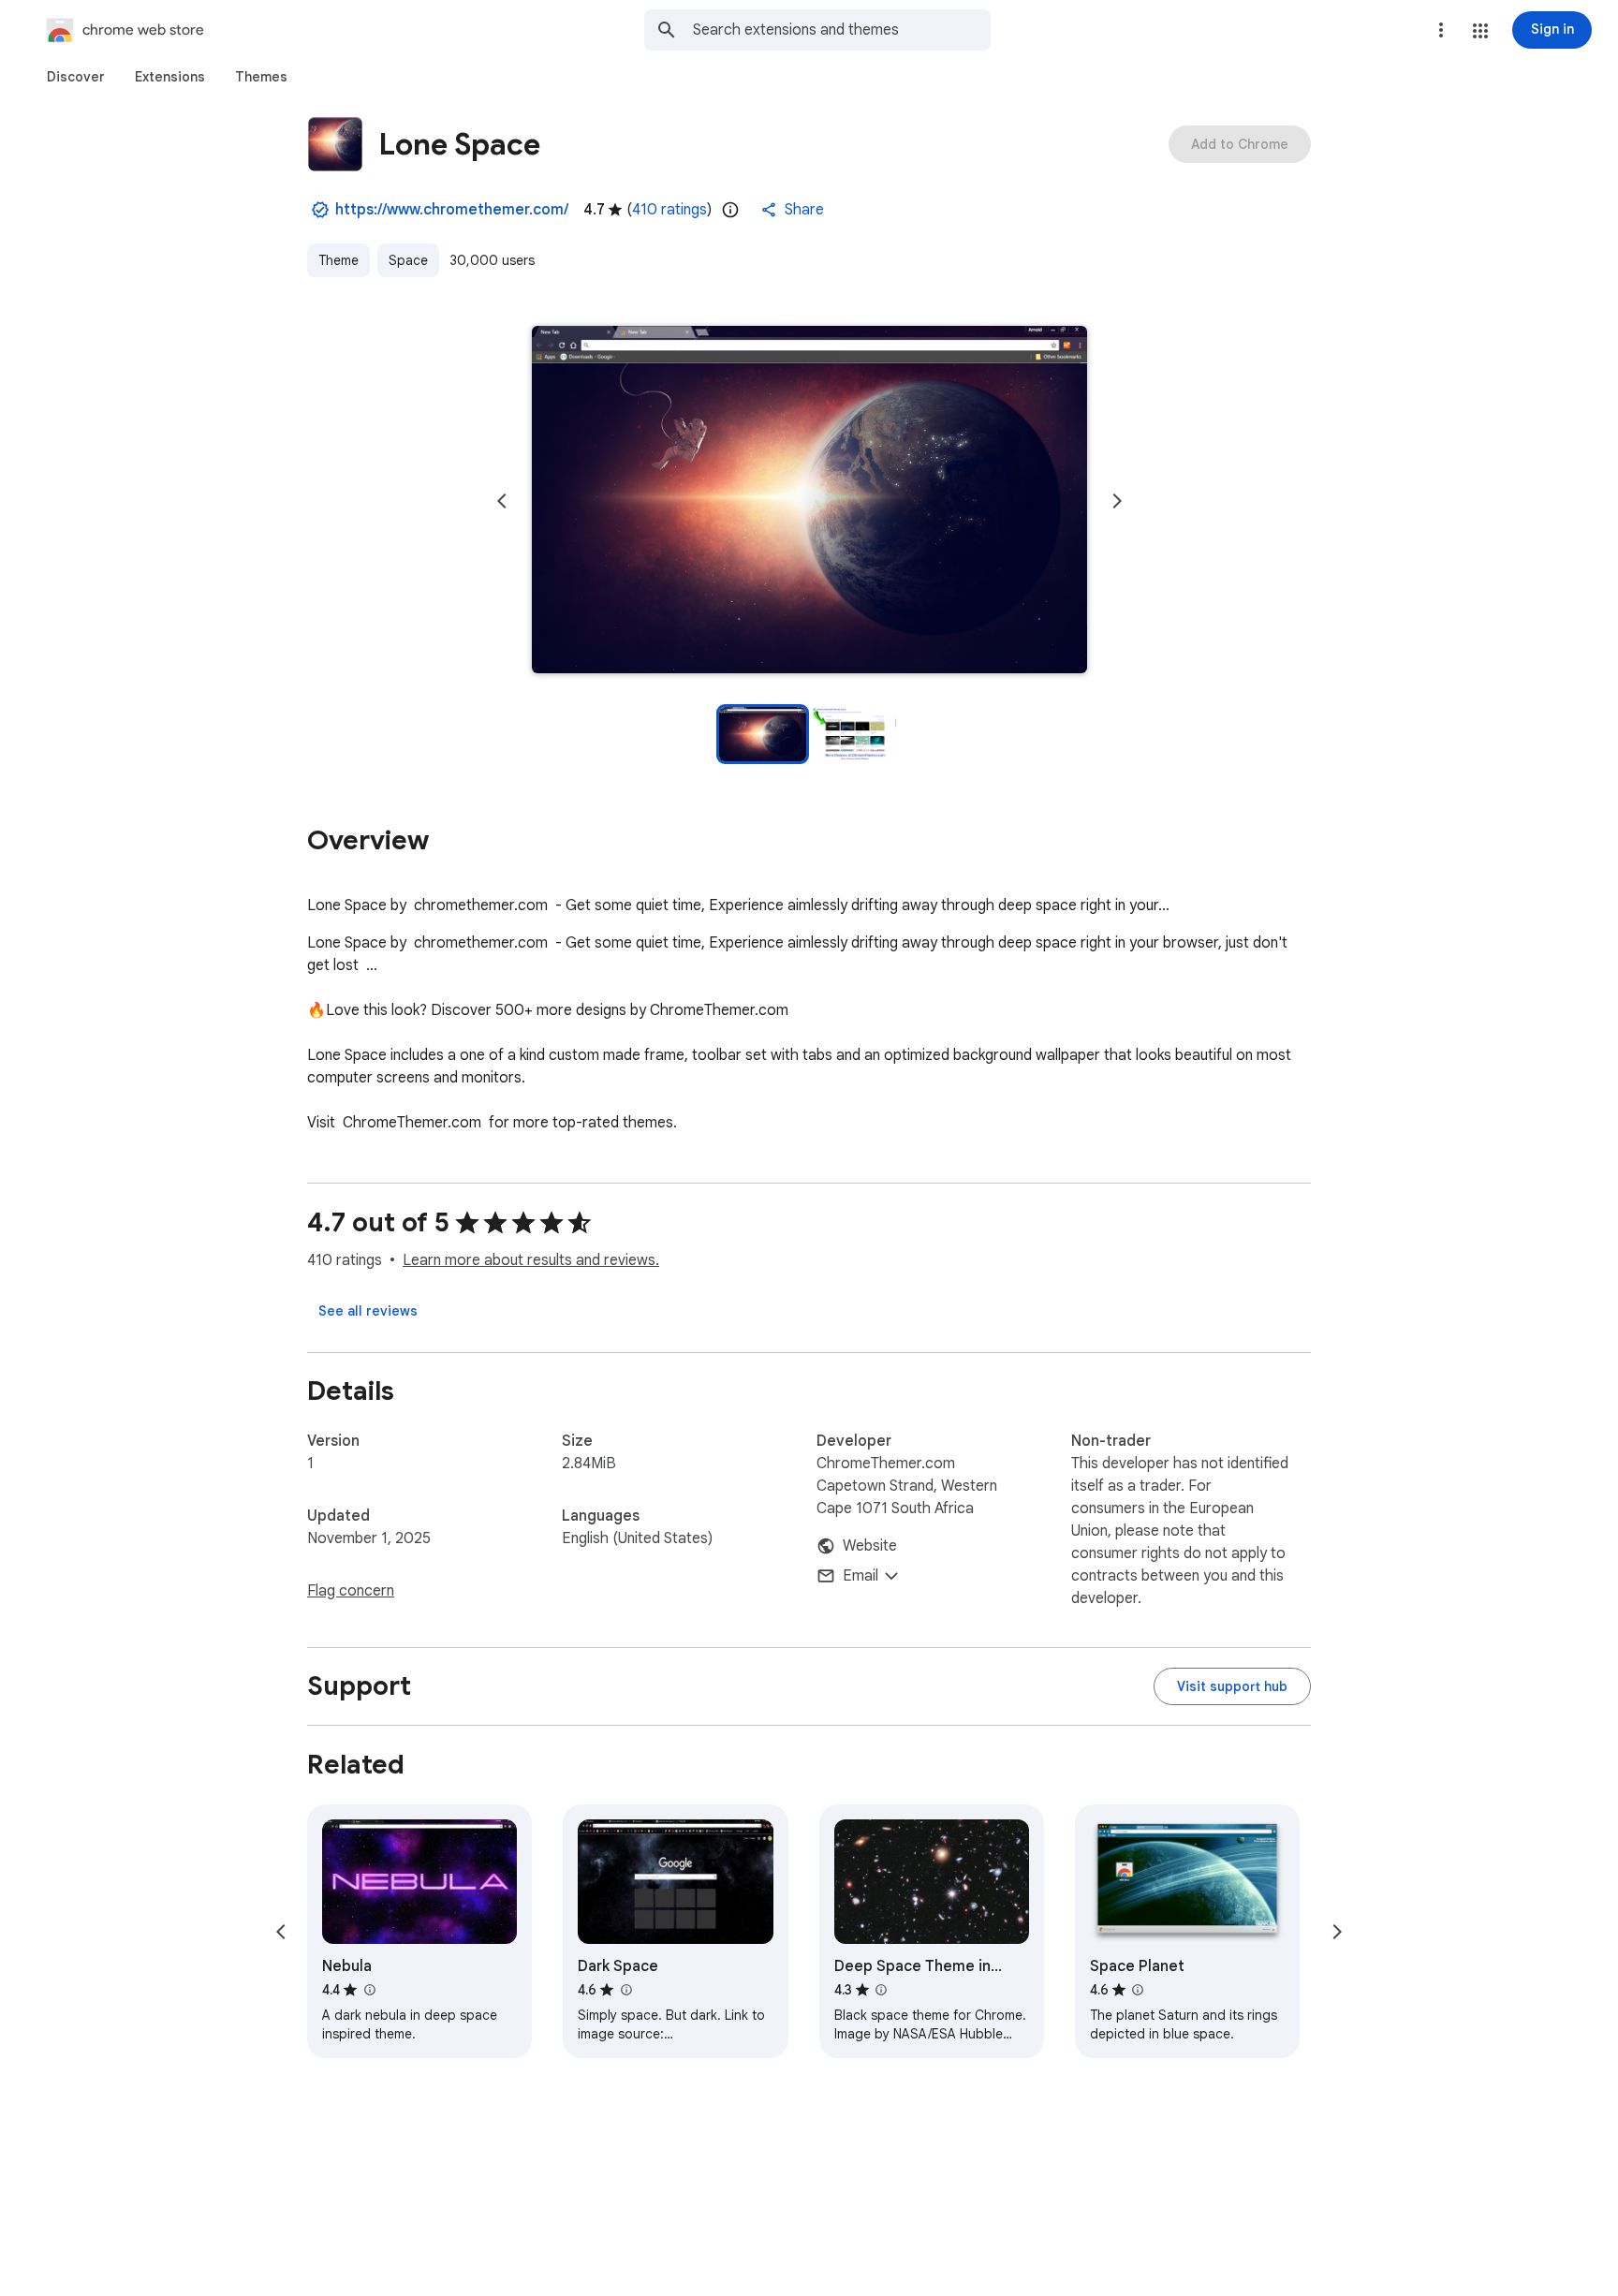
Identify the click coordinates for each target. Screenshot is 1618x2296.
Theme (338, 260)
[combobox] (842, 30)
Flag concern (351, 1591)
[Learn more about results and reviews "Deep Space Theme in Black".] (881, 1990)
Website (870, 1546)
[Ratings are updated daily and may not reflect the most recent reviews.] (730, 210)
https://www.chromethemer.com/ (452, 210)
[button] (1480, 31)
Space (408, 260)
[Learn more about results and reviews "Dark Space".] (625, 1990)
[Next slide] (1117, 501)
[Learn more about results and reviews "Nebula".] (369, 1990)
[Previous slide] (502, 501)
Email (860, 1576)
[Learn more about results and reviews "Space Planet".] (1138, 1990)
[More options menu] (1441, 30)
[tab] (76, 77)
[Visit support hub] (1232, 1686)
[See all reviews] (368, 1311)
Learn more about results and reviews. (531, 1260)
